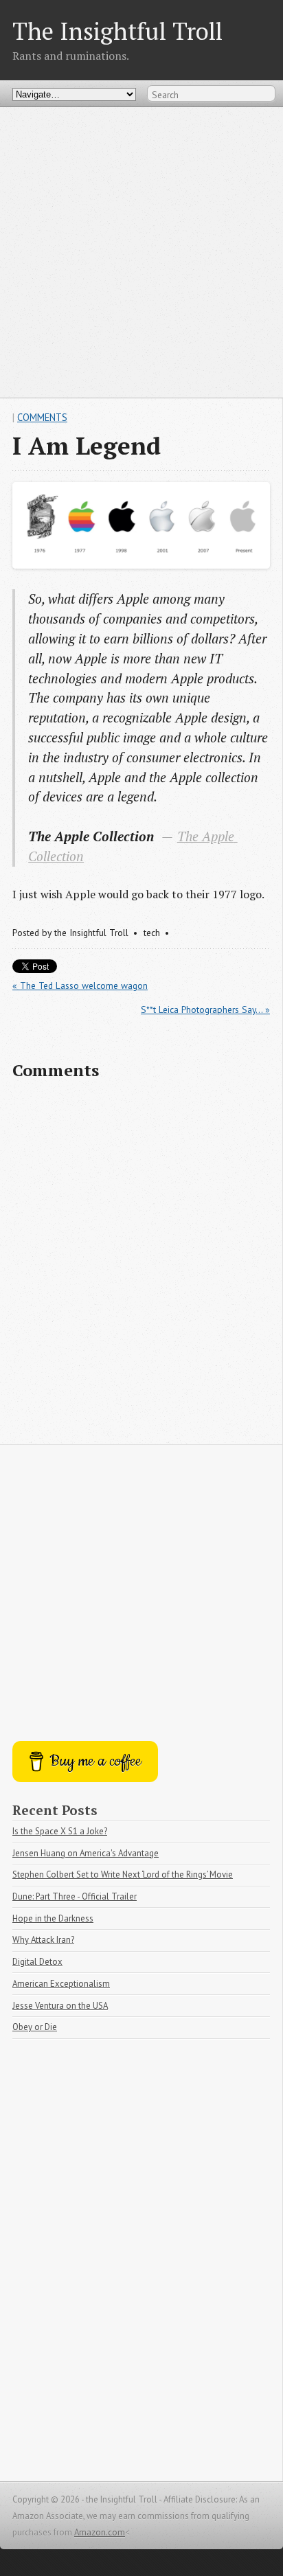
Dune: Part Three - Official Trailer (75, 1896)
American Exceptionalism (61, 1984)
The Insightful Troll (117, 31)
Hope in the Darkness (53, 1918)
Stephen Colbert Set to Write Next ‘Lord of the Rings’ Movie (123, 1874)
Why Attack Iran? (43, 1940)
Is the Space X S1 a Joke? (60, 1831)
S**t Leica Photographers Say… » (205, 1010)
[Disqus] (141, 1268)
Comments (42, 417)
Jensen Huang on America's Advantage (86, 1853)
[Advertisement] (141, 252)
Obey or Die (35, 2027)
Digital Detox (37, 1962)
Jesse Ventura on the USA (60, 2006)
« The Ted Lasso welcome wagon (80, 985)
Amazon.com (100, 2532)
